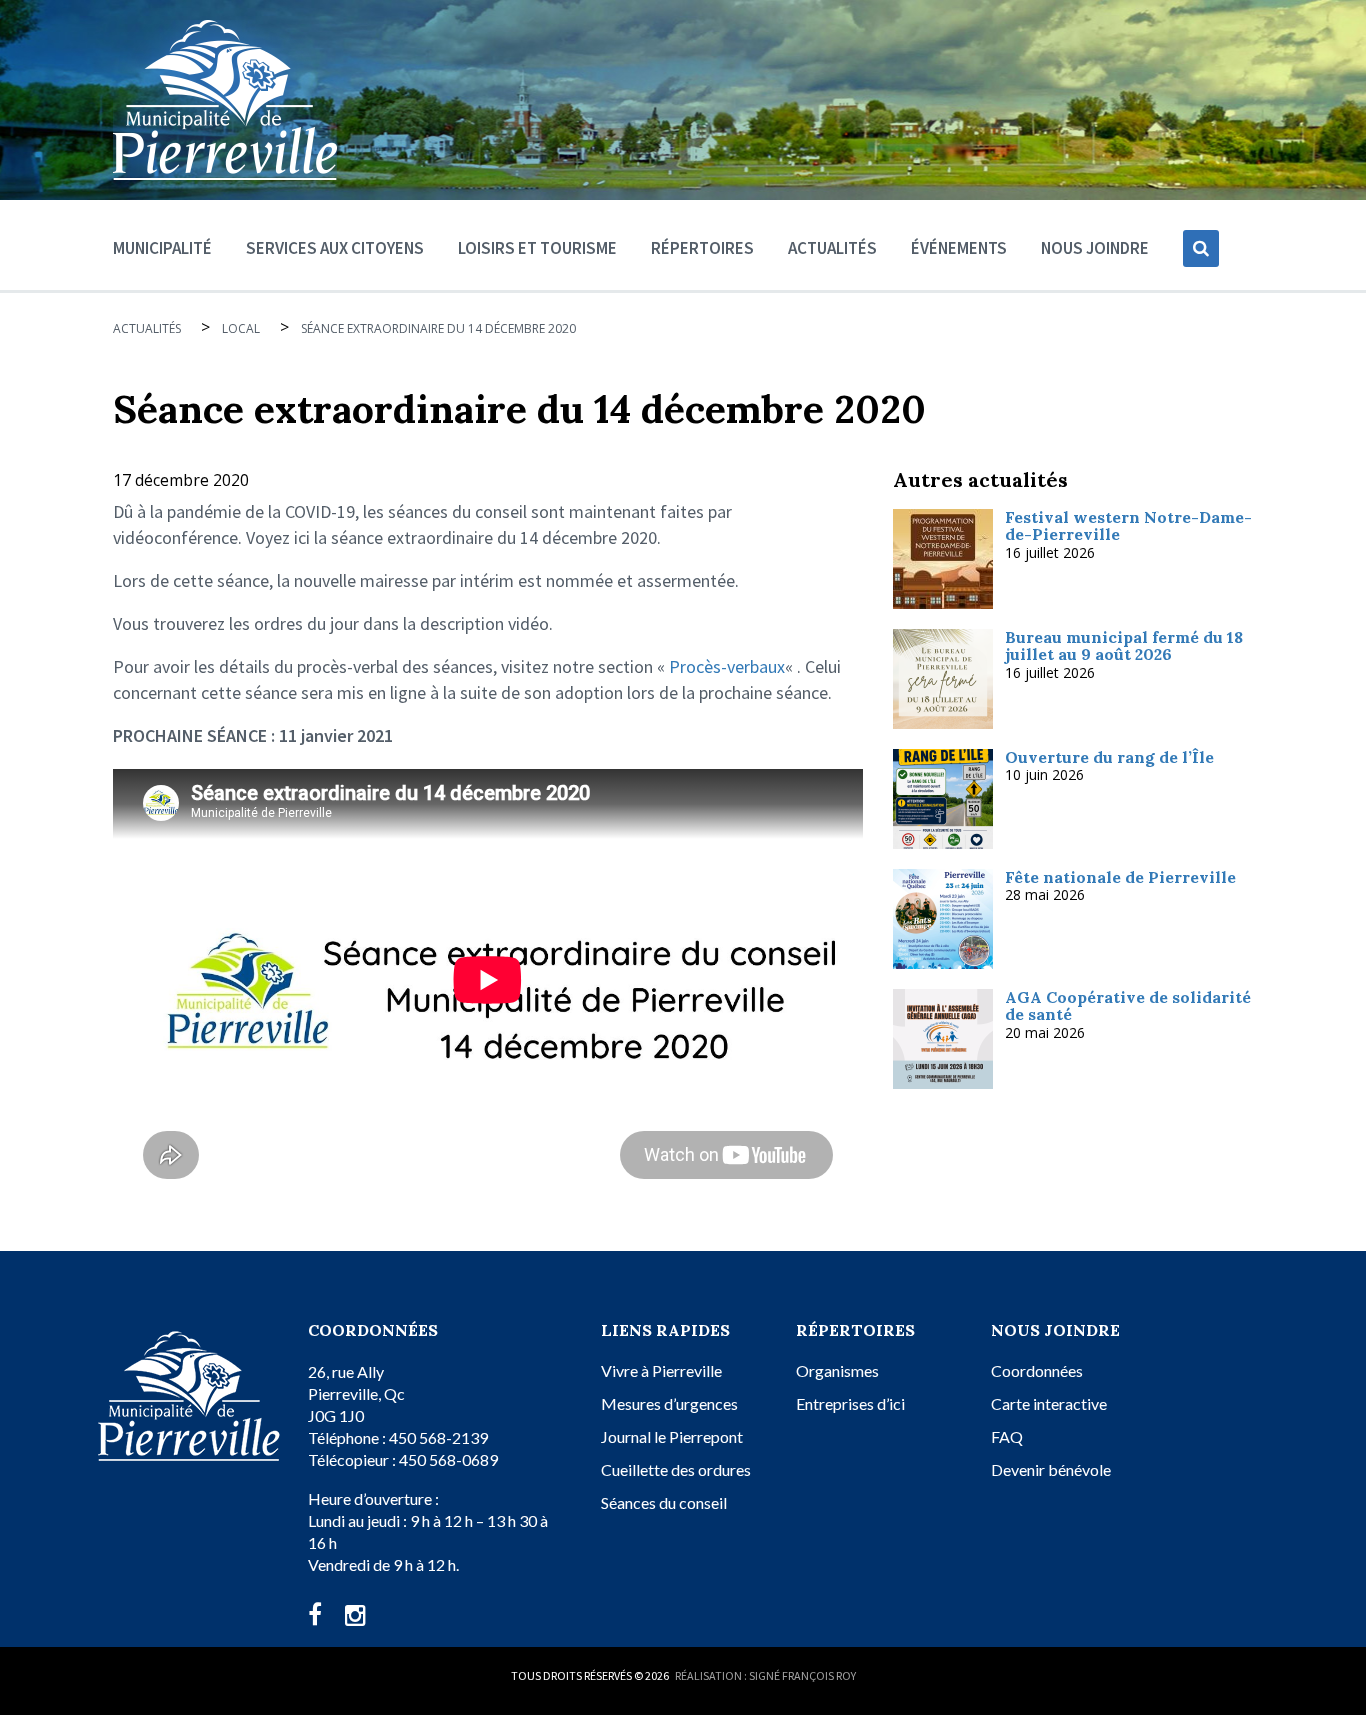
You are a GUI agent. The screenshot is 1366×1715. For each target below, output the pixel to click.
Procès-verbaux (727, 666)
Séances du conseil (664, 1502)
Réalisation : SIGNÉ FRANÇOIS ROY (765, 1675)
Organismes (837, 1370)
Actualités (832, 248)
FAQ (1007, 1436)
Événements (959, 248)
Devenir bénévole (1051, 1469)
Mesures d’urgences (669, 1403)
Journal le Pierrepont (672, 1436)
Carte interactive (1049, 1403)
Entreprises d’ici (850, 1403)
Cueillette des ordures (676, 1469)
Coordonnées (1037, 1370)
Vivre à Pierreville (661, 1370)
